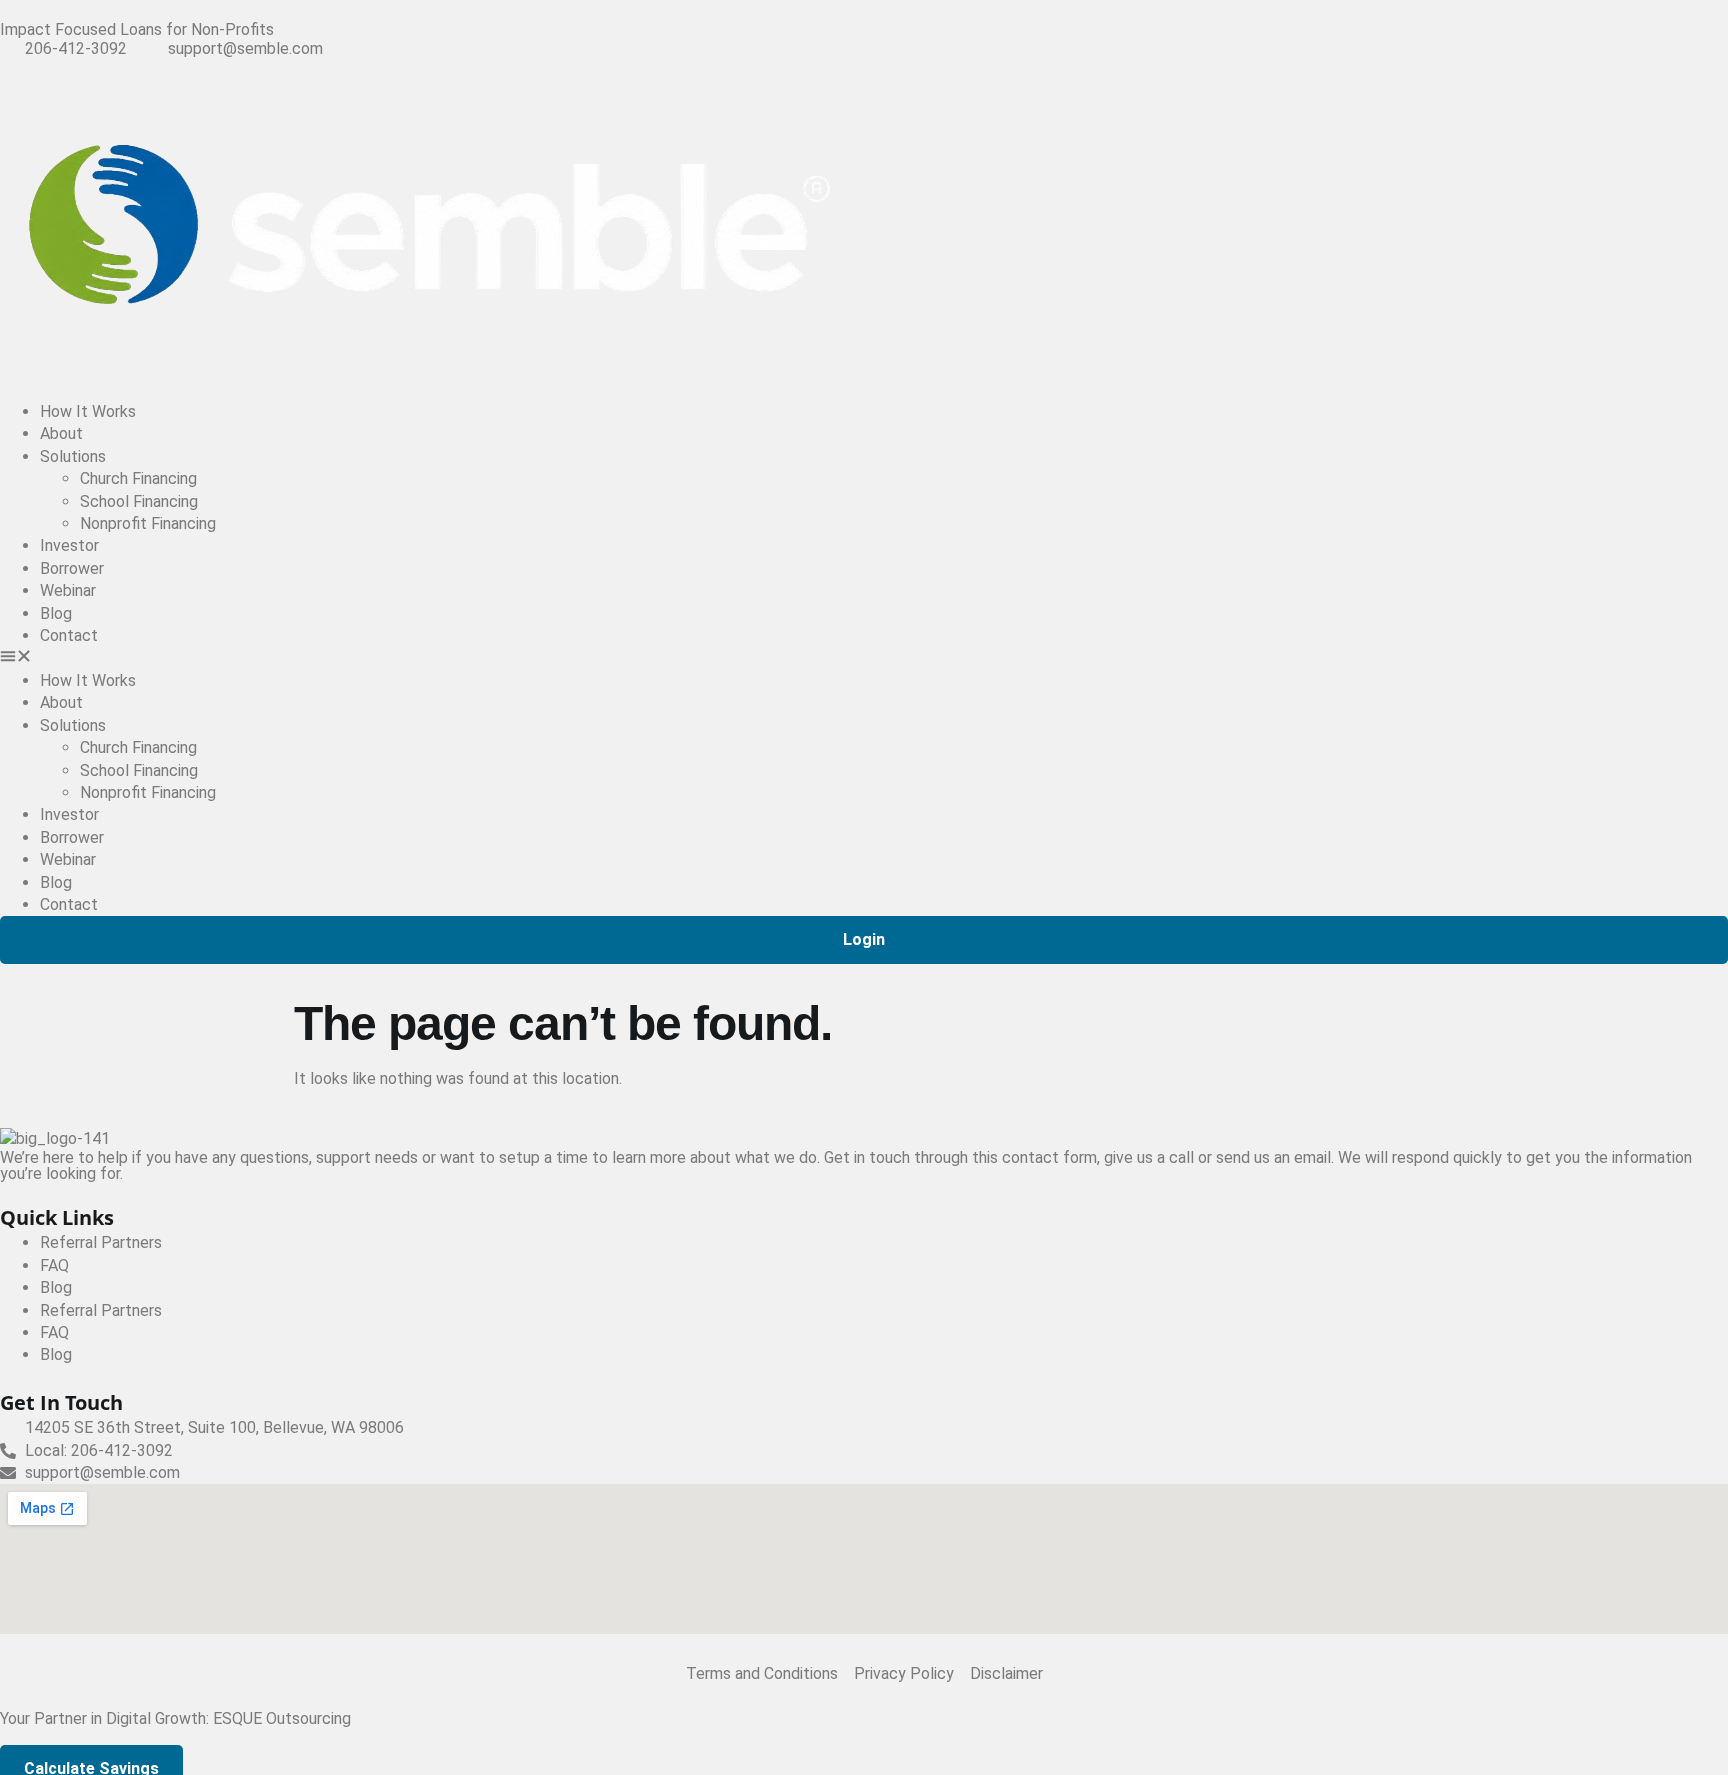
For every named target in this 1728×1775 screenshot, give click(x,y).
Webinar (68, 590)
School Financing (139, 501)
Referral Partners (101, 1242)
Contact (69, 635)
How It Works (88, 411)
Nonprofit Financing (148, 523)
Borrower (72, 568)
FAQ (54, 1265)
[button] (864, 659)
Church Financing (138, 478)
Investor (69, 545)
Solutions (73, 456)
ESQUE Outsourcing (282, 1718)
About (61, 433)
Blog (56, 613)
